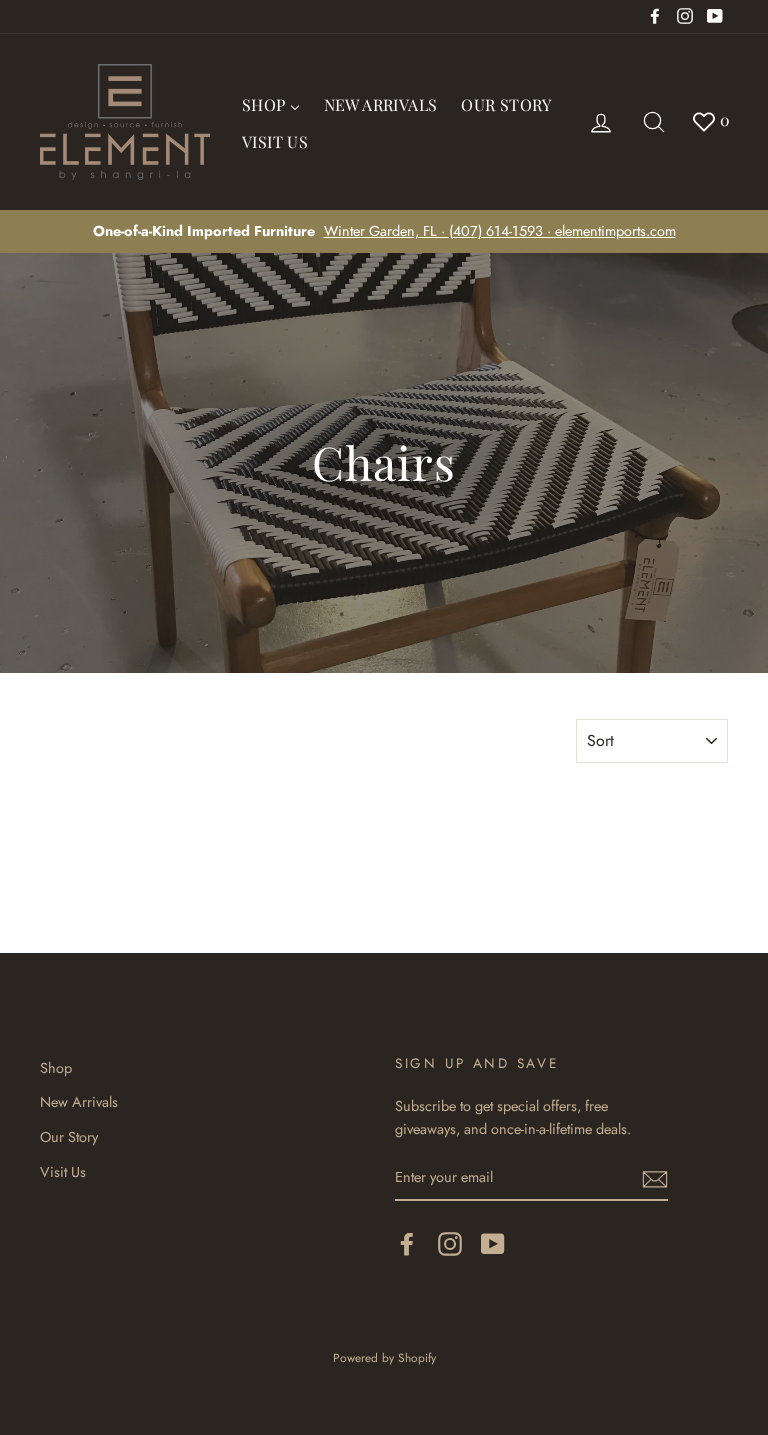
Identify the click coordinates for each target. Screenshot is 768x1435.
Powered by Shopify (384, 1357)
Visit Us (63, 1172)
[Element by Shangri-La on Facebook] (407, 1243)
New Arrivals (79, 1102)
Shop (56, 1068)
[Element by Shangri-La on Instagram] (450, 1243)
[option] (384, 231)
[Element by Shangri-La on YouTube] (493, 1243)
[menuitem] (271, 103)
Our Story (69, 1137)
